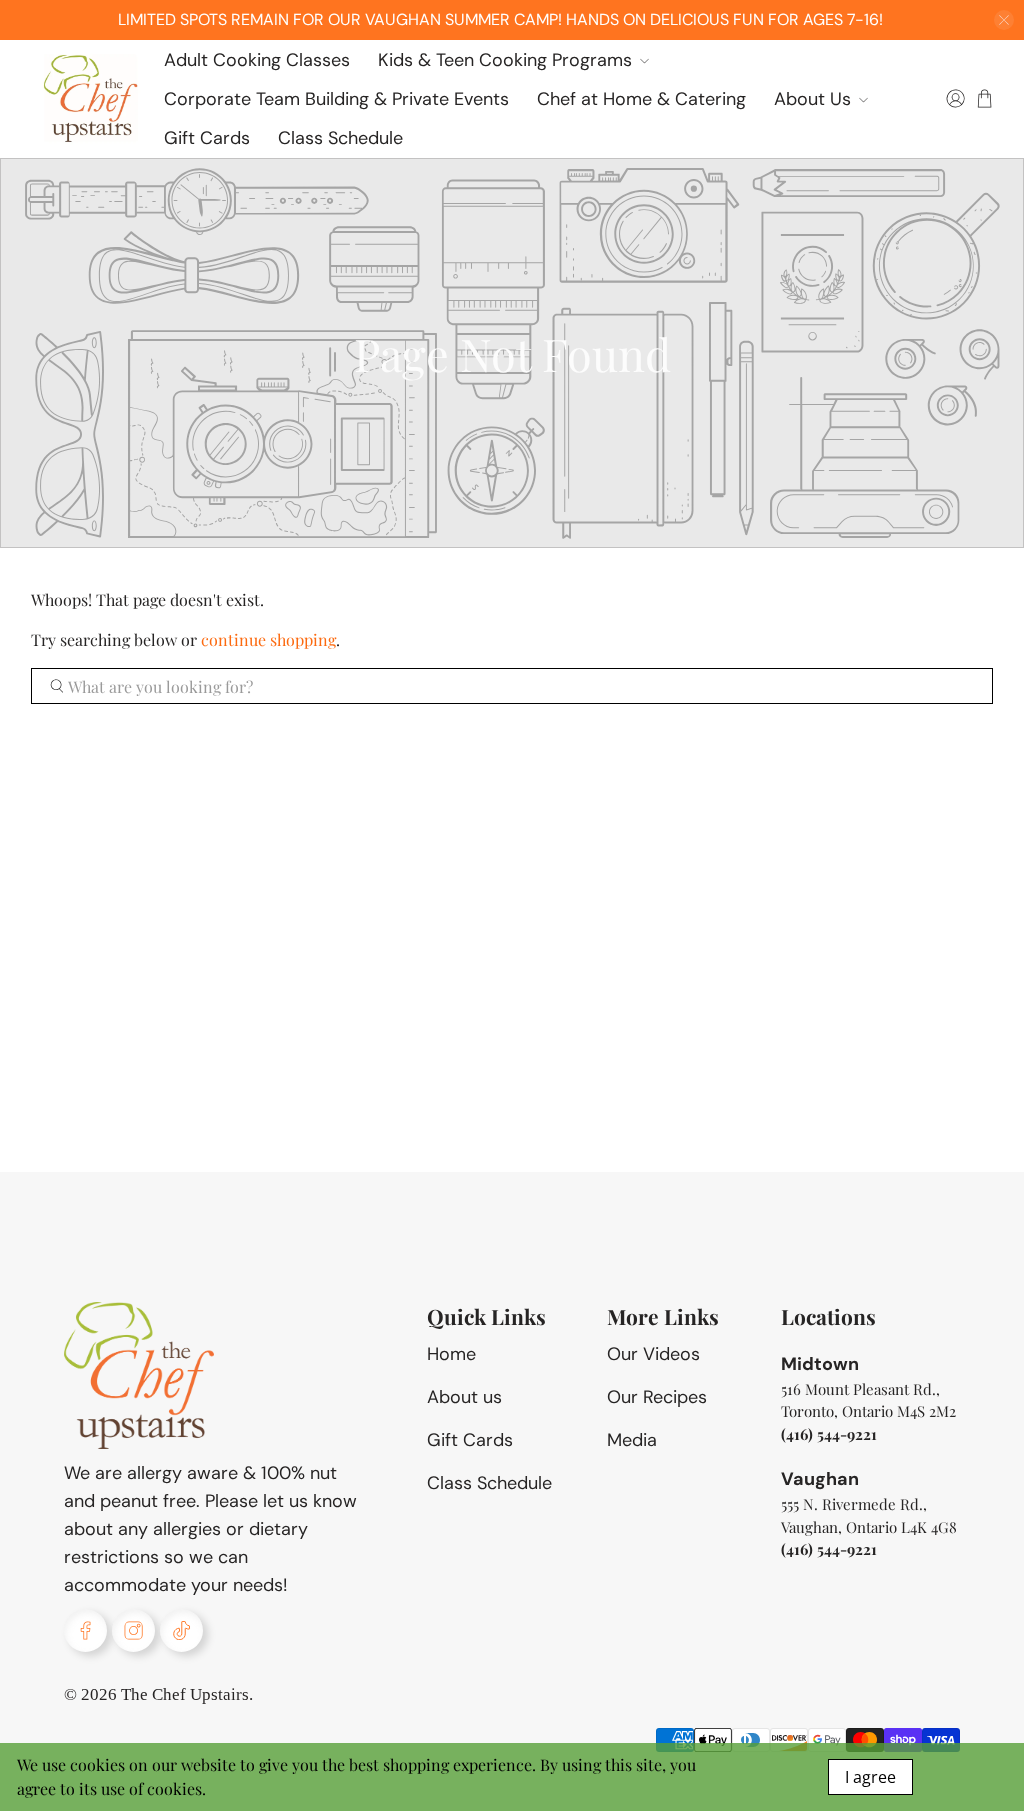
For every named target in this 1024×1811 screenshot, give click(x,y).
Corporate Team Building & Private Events (336, 99)
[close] (1004, 20)
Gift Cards (207, 138)
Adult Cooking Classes (257, 60)
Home (451, 1354)
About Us (812, 99)
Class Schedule (340, 138)
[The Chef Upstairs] (90, 99)
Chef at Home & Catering (641, 99)
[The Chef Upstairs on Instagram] (133, 1630)
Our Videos (653, 1354)
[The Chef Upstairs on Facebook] (85, 1630)
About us (464, 1397)
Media (632, 1440)
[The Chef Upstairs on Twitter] (181, 1630)
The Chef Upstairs (185, 1694)
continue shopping (268, 639)
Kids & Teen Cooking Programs (505, 60)
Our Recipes (657, 1397)
